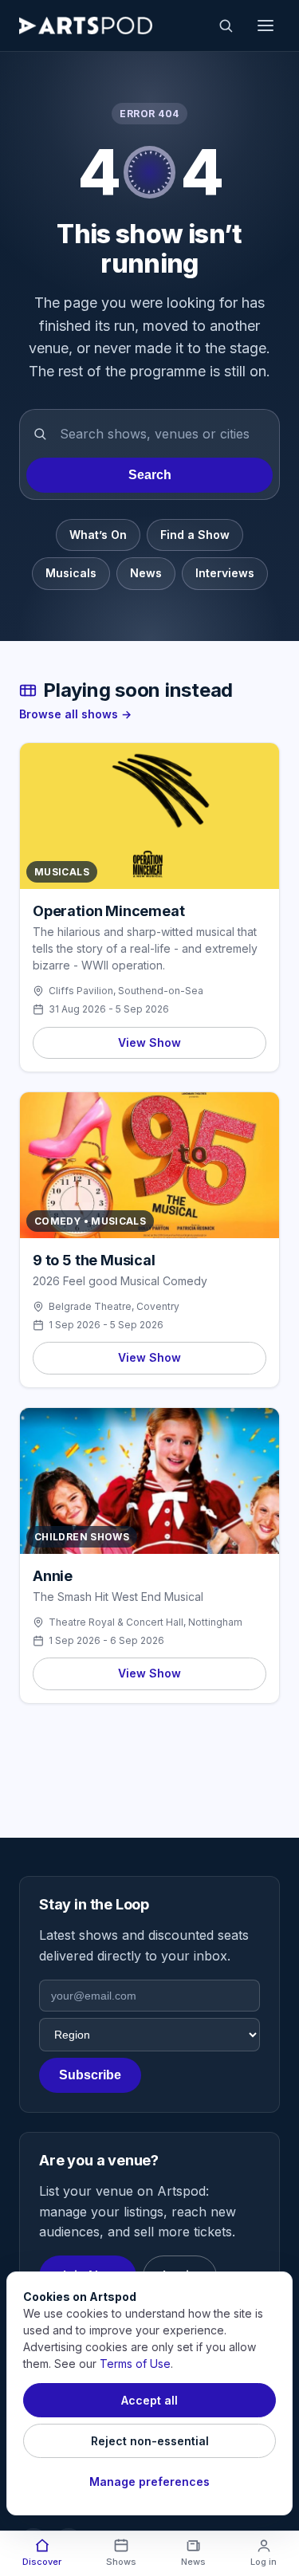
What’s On (98, 535)
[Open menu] (266, 26)
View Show (149, 1042)
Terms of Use (135, 2364)
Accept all (149, 2400)
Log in (264, 2562)
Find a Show (195, 535)
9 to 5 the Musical (94, 1260)
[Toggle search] (226, 26)
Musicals (71, 573)
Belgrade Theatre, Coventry (114, 1306)
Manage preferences (149, 2482)
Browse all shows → (75, 714)
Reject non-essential (150, 2441)
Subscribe (90, 2075)
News (146, 573)
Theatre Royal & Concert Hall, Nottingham (146, 1622)
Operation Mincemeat (109, 911)
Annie (53, 1576)
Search (150, 475)
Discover (42, 2562)
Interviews (225, 573)
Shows (121, 2562)
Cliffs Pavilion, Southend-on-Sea (126, 991)
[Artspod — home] (86, 26)
